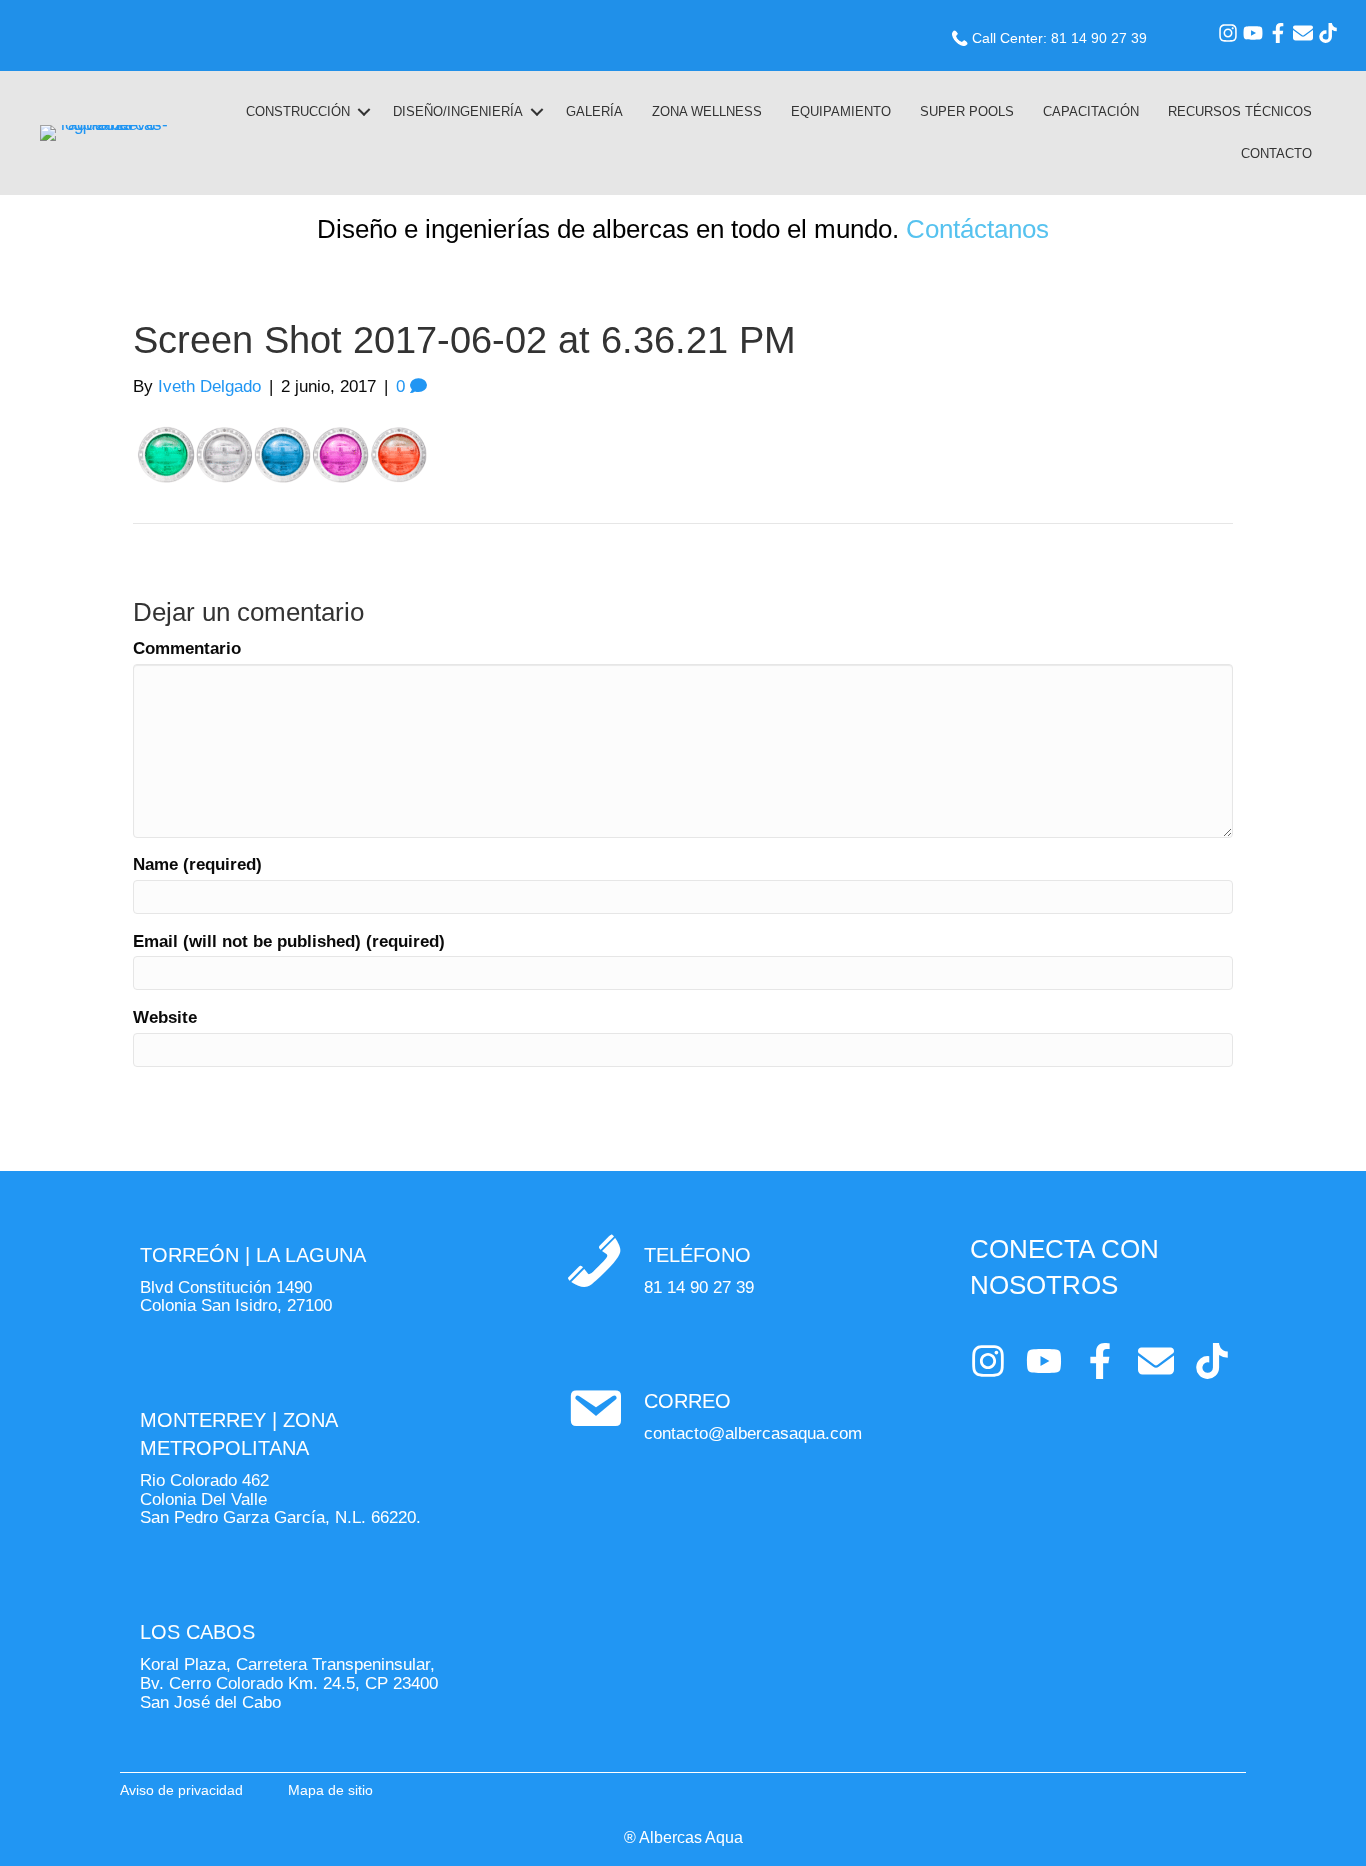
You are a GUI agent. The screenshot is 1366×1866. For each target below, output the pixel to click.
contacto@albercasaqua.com (753, 1433)
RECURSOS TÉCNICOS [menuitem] (1240, 111)
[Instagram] (1228, 33)
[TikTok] (1328, 33)
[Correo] (1303, 33)
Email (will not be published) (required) (289, 942)
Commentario (187, 649)
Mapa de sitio (330, 1790)
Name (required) (197, 865)
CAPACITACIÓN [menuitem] (1091, 111)
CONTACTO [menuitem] (1276, 153)
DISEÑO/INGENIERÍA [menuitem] (458, 111)
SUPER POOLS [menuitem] (967, 111)
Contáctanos (977, 229)
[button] (364, 112)
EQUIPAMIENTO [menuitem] (841, 111)
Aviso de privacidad (181, 1790)
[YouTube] (1253, 33)
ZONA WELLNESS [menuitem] (707, 111)
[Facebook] (1278, 33)
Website (165, 1018)
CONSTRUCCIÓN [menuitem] (298, 111)
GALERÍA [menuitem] (594, 111)
